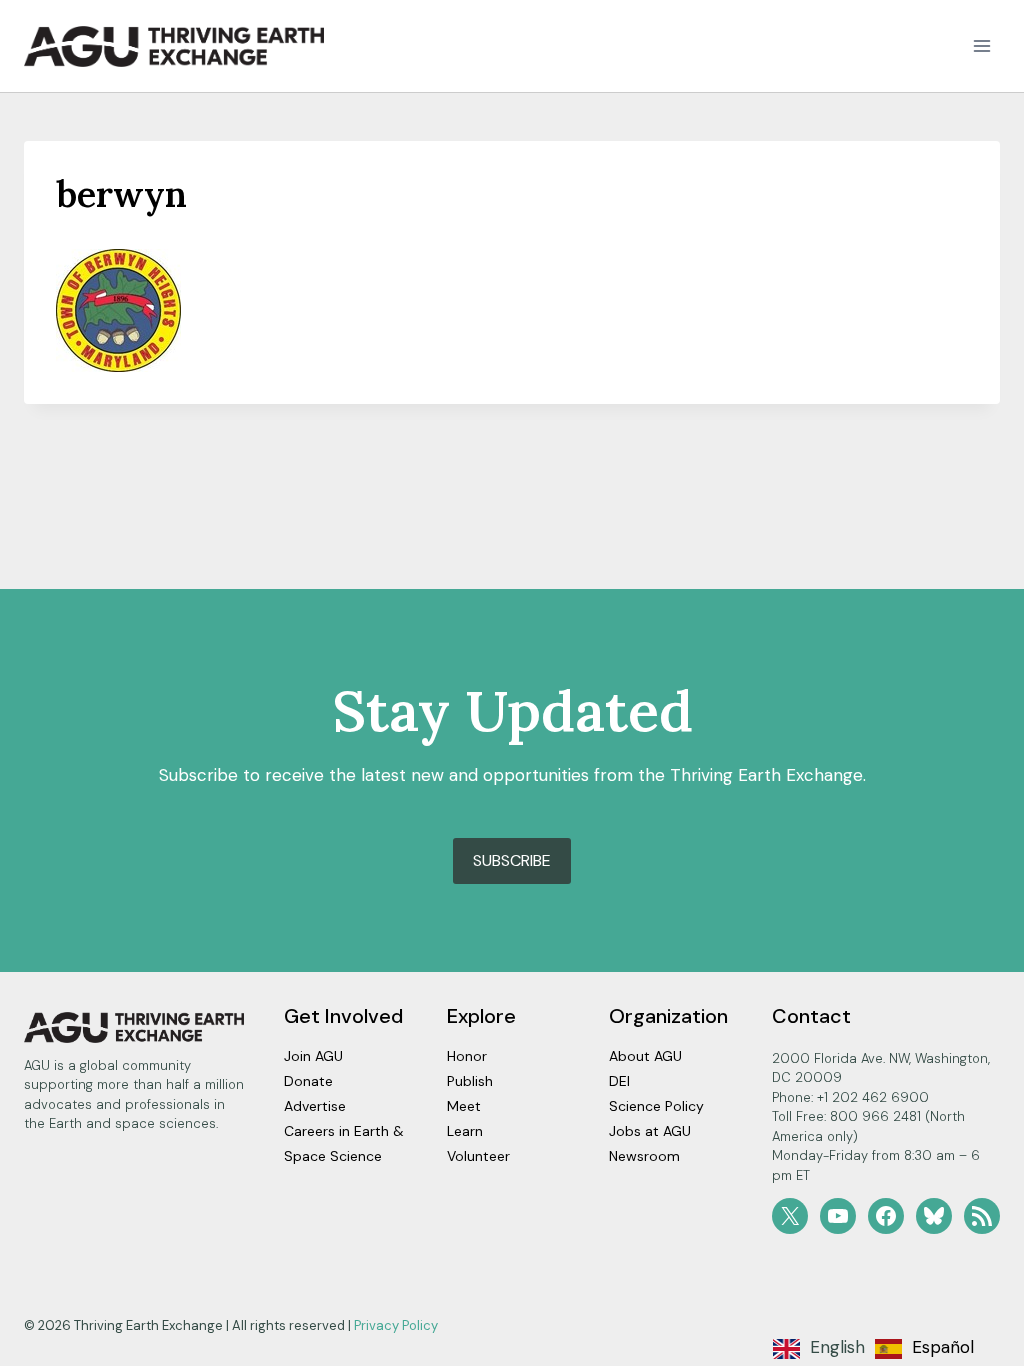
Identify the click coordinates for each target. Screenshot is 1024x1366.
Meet (464, 1106)
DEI (619, 1081)
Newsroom (644, 1156)
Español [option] (943, 1347)
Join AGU (313, 1056)
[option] (924, 1349)
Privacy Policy (396, 1325)
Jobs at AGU (650, 1131)
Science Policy (656, 1106)
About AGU (645, 1056)
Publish (470, 1081)
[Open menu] (981, 46)
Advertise (315, 1106)
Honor (467, 1056)
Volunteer (478, 1156)
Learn (465, 1131)
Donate (308, 1081)
